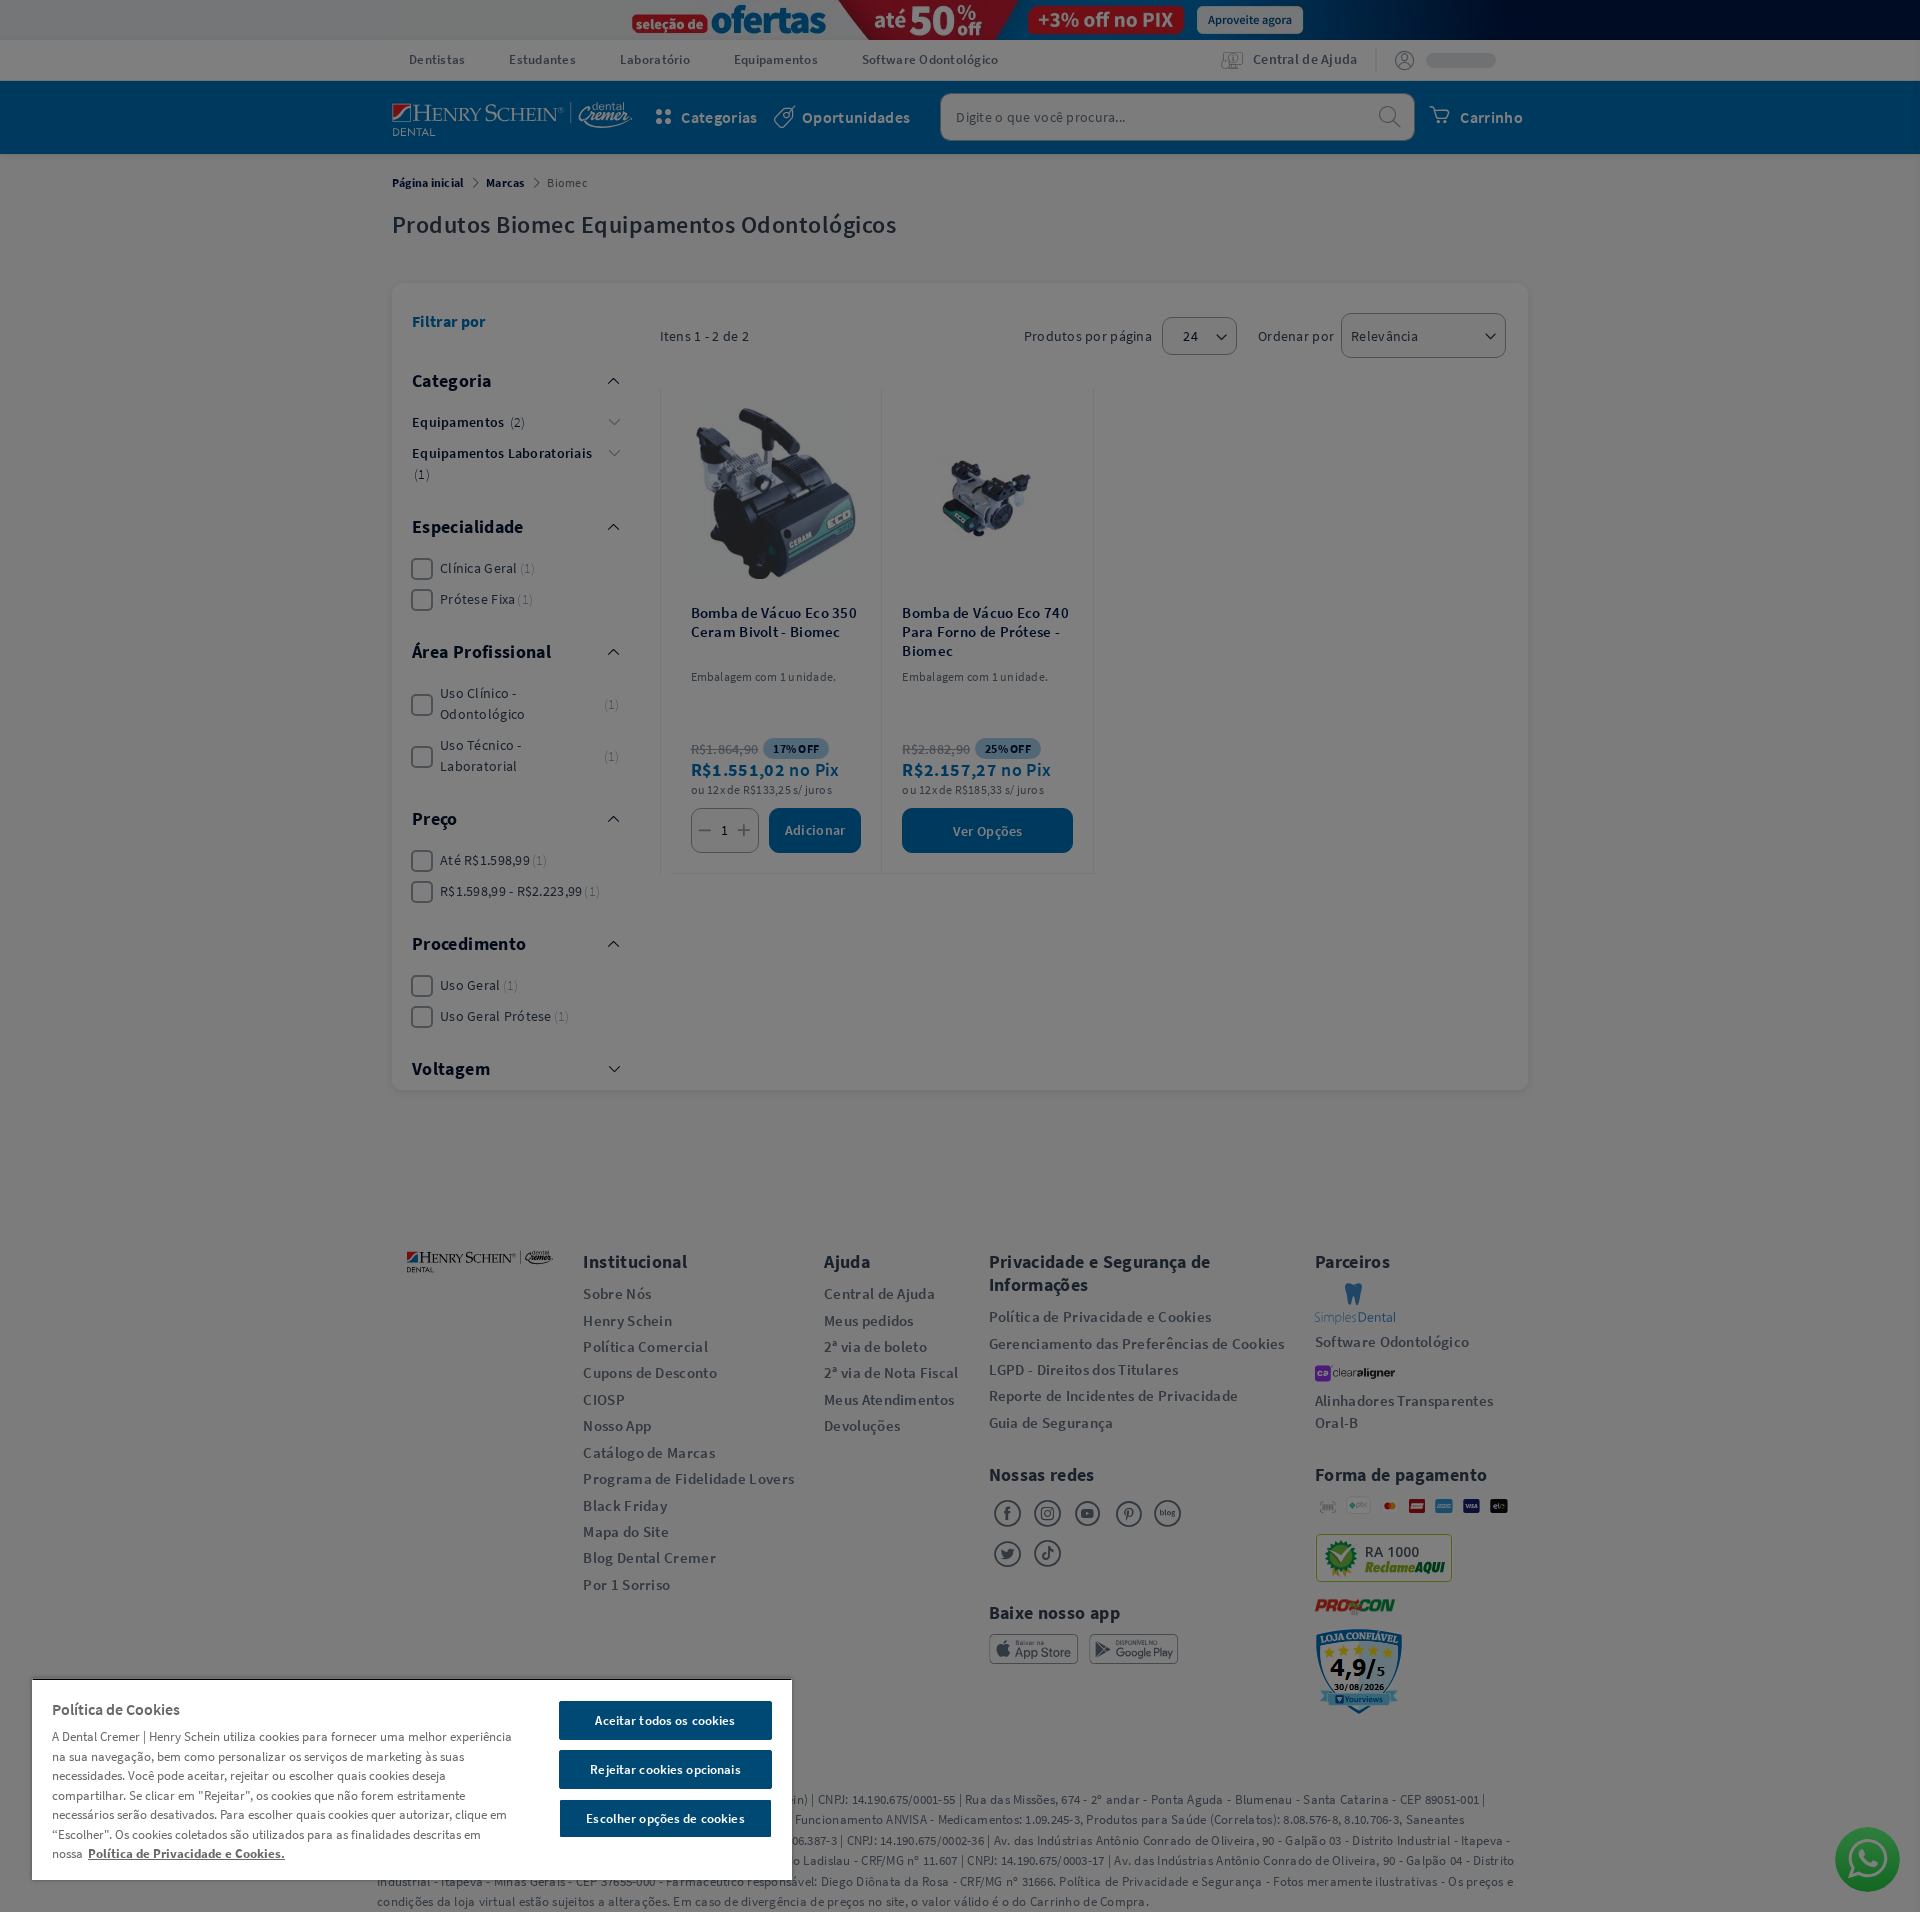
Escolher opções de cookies (665, 1818)
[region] (412, 1779)
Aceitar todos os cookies (665, 1720)
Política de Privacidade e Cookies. (186, 1853)
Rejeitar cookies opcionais (665, 1769)
